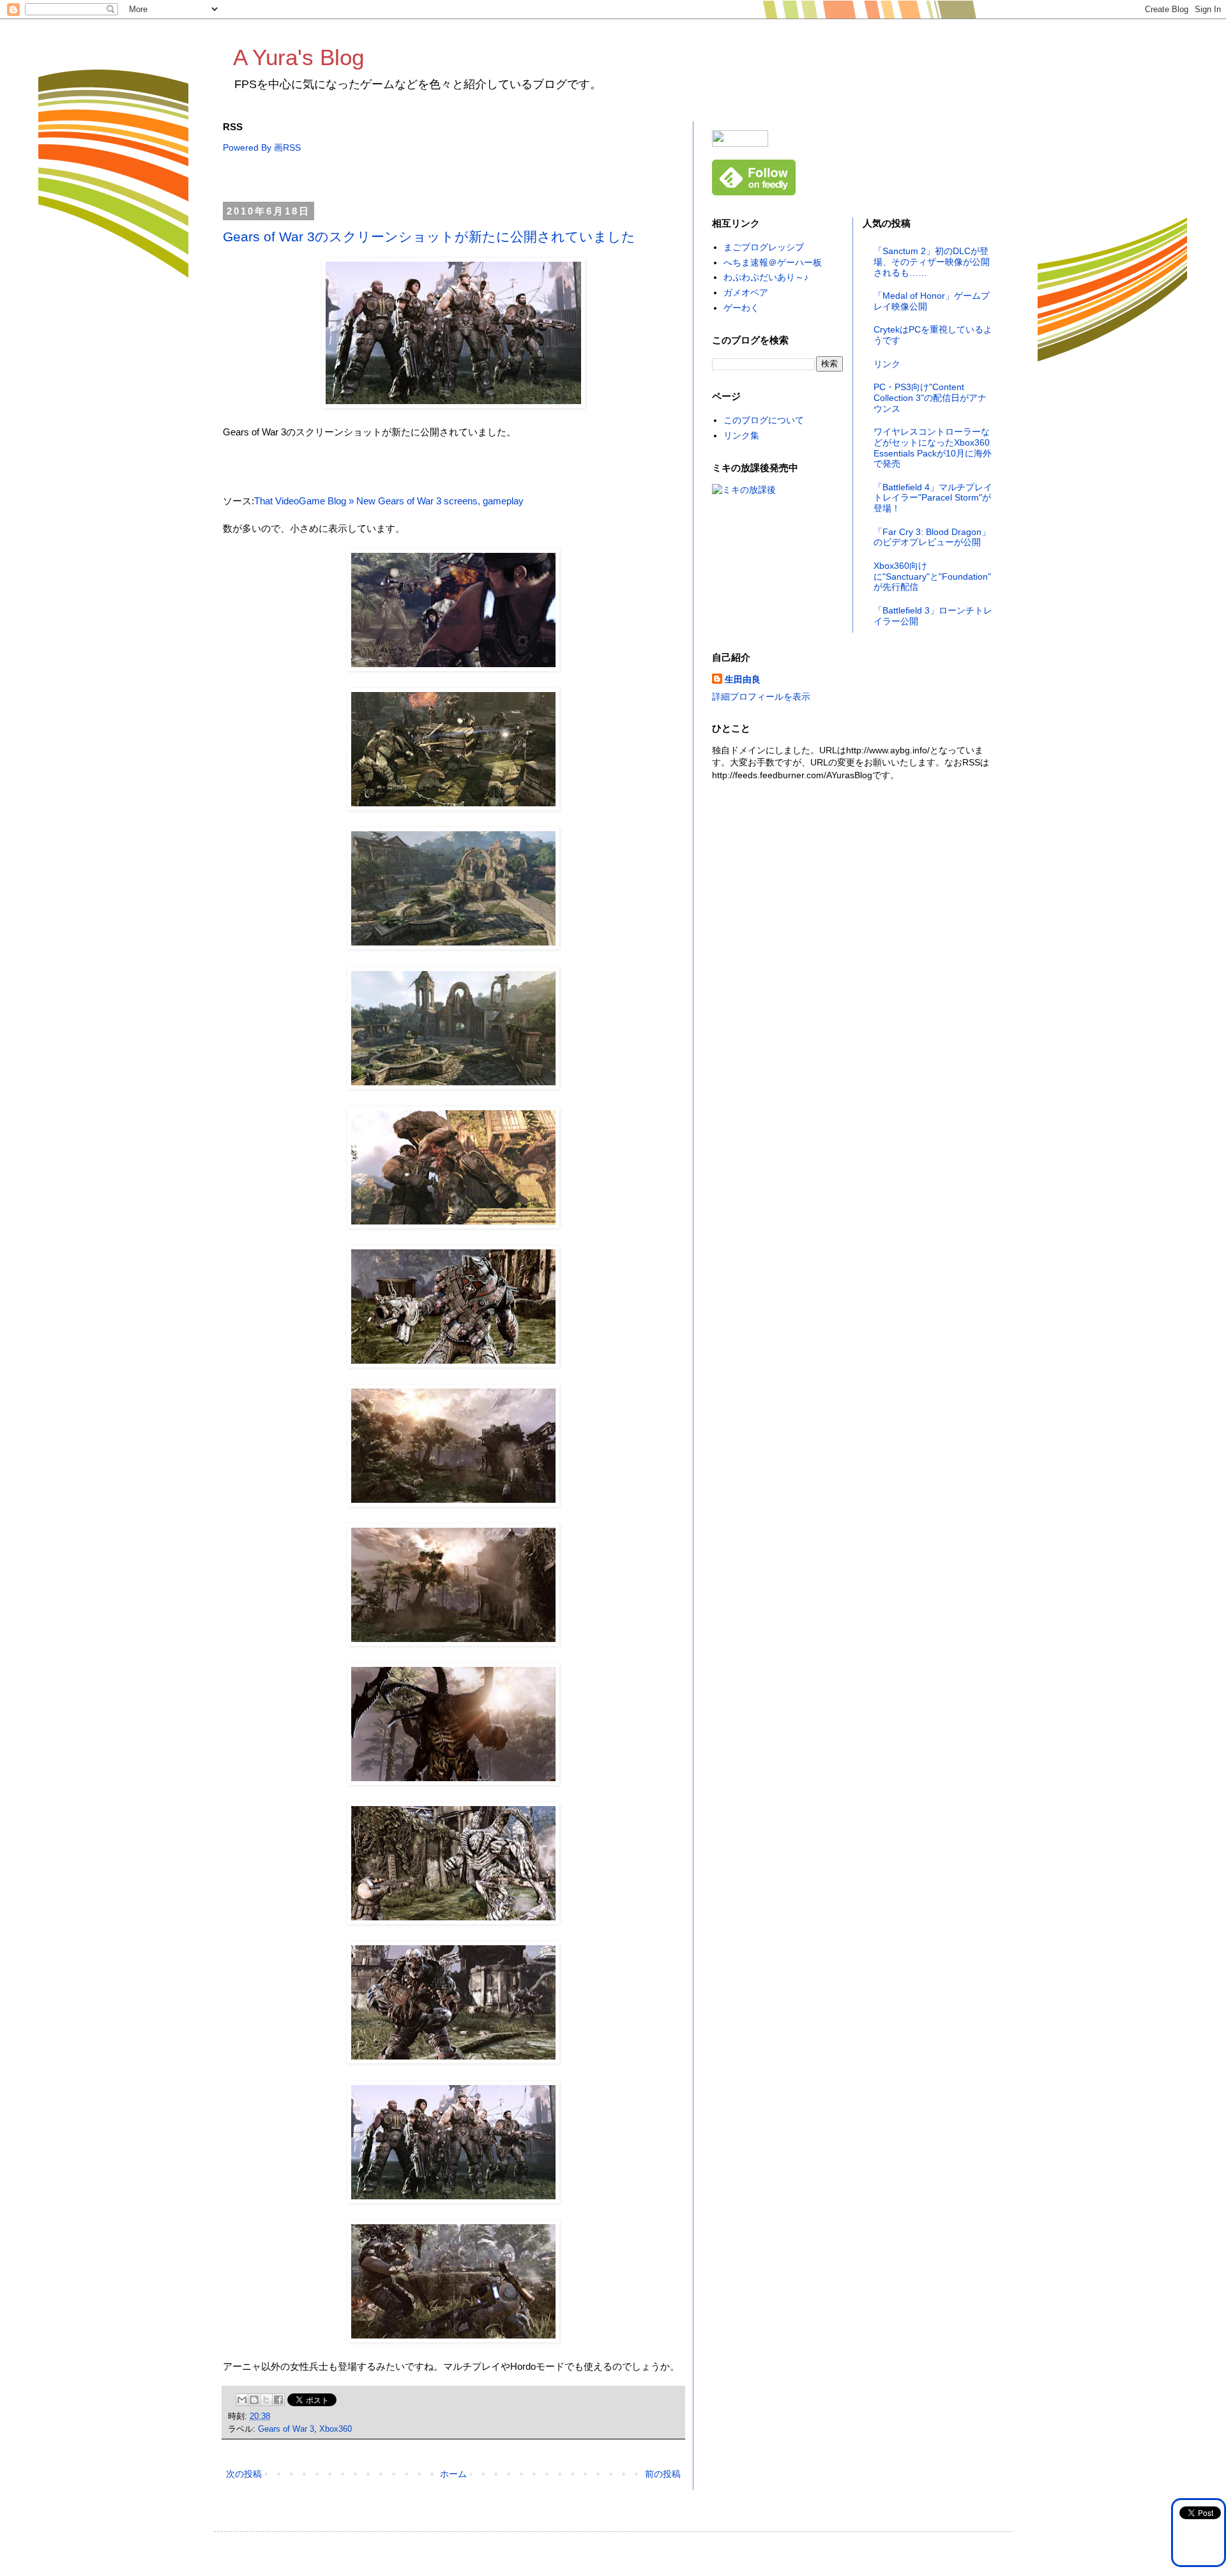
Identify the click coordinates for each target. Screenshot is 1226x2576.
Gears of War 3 (286, 2429)
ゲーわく (741, 308)
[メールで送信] (242, 2400)
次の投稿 (244, 2474)
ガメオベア (746, 292)
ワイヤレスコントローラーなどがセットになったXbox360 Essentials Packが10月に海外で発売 (933, 448)
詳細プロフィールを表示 (761, 697)
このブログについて (764, 420)
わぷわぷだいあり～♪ (766, 277)
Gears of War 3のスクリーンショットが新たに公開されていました (429, 237)
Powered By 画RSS (262, 147)
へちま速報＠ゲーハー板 (773, 262)
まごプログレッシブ (764, 247)
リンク (887, 364)
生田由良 (743, 679)
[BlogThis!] (254, 2400)
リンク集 (741, 435)
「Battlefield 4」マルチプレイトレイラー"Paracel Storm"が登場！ (933, 498)
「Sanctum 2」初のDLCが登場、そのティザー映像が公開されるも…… (932, 262)
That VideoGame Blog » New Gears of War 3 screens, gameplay (389, 501)
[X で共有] (266, 2400)
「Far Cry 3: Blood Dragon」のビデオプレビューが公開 (932, 537)
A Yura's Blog (299, 57)
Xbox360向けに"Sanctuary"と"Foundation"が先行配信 (932, 576)
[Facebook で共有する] (278, 2400)
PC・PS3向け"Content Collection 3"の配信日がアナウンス (930, 398)
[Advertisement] (455, 178)
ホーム (453, 2474)
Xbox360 (336, 2429)
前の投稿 (663, 2474)
